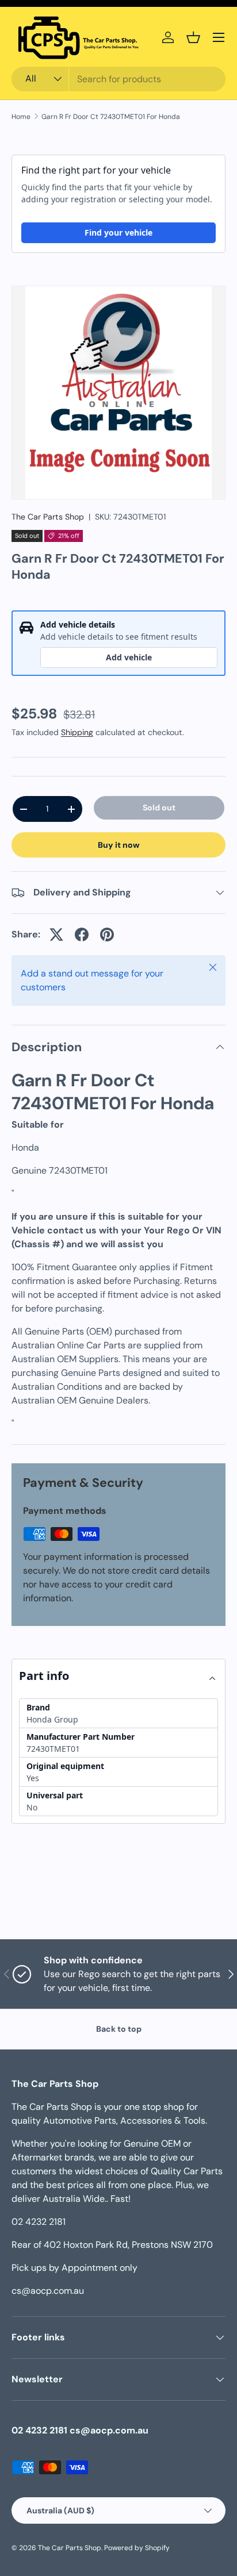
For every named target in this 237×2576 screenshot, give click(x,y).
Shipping (77, 732)
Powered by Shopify (137, 2548)
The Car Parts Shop (48, 517)
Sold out (159, 808)
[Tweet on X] (56, 935)
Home (21, 117)
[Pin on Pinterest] (107, 935)
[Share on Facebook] (82, 935)
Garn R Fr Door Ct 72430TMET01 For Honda (111, 117)
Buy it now (119, 845)
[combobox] (118, 79)
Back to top (119, 2029)
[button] (193, 37)
